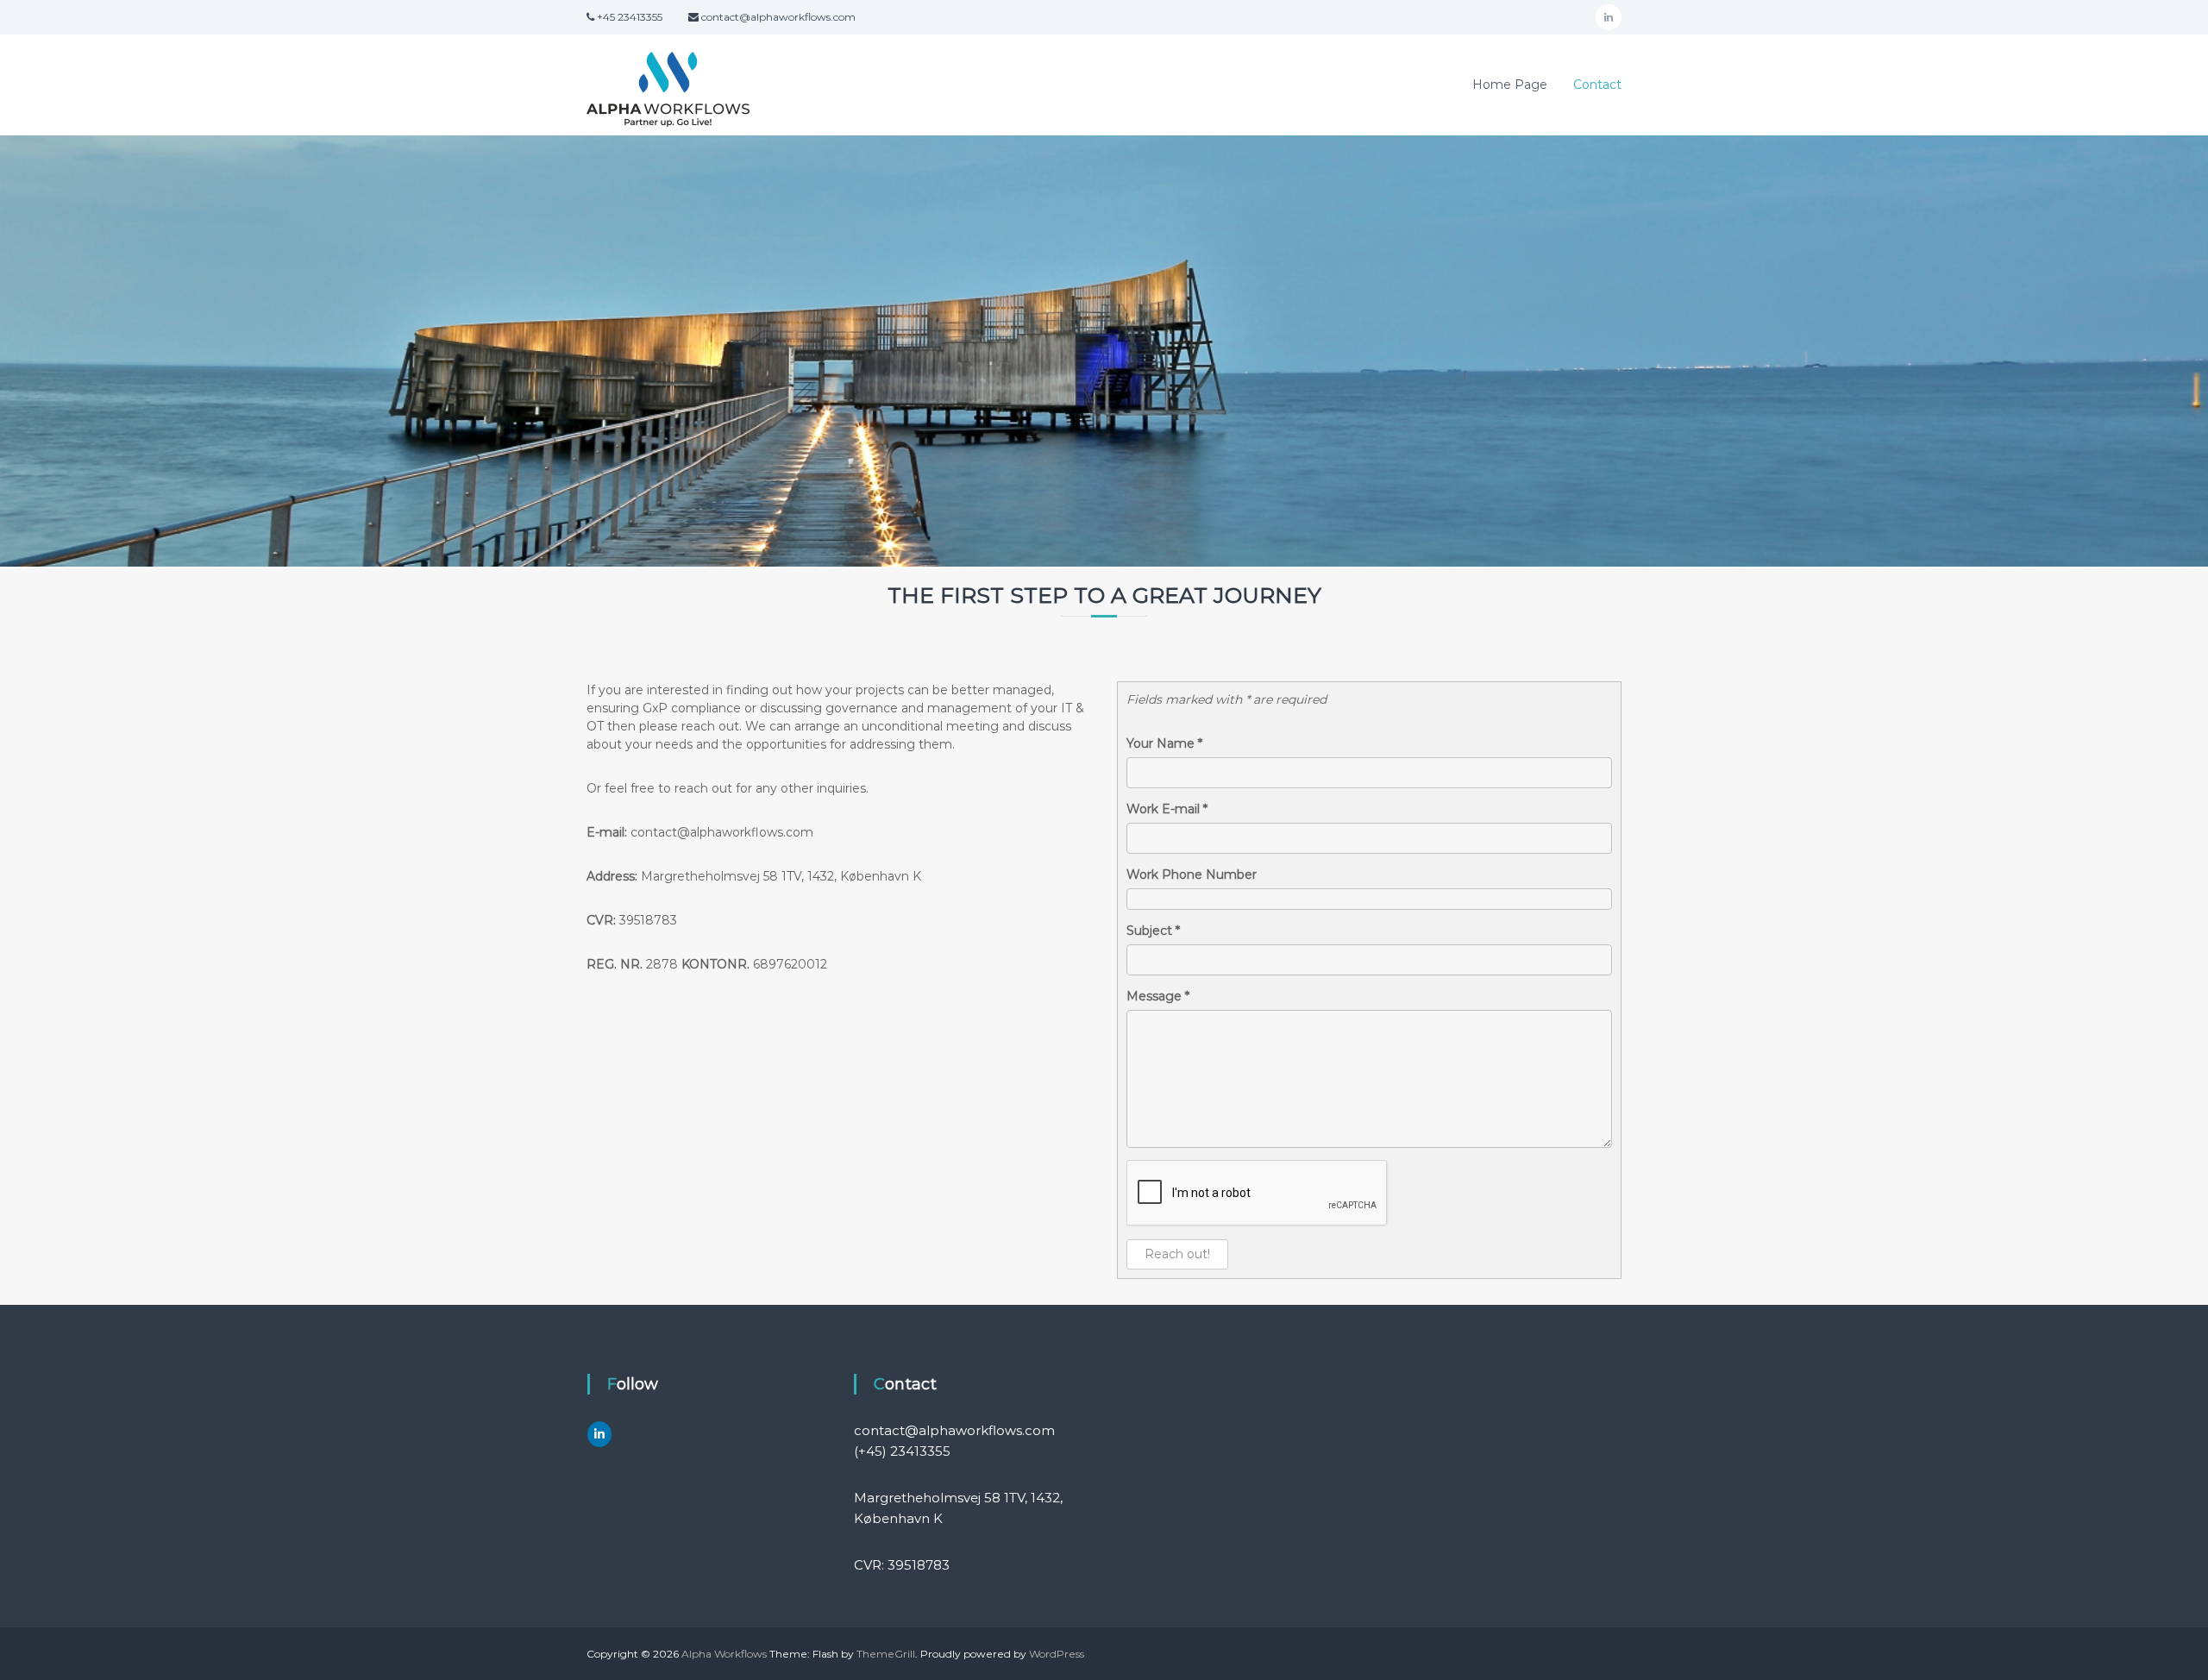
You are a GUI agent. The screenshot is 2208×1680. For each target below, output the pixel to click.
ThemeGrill (886, 1654)
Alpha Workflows (724, 1654)
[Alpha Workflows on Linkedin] (599, 1434)
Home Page (1510, 85)
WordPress (1057, 1654)
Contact (1597, 85)
